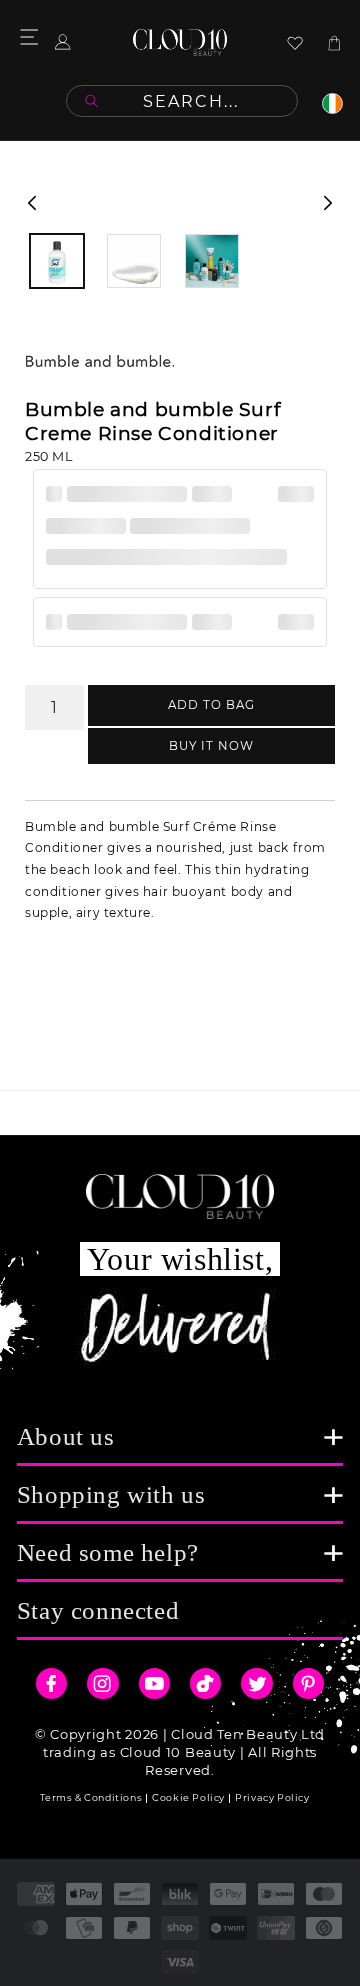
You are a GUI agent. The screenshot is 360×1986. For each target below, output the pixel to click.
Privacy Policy (272, 1797)
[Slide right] (328, 203)
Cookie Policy (188, 1797)
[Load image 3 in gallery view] (212, 261)
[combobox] (182, 101)
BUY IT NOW (211, 746)
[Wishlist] (295, 43)
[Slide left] (32, 203)
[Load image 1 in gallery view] (57, 261)
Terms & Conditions (91, 1797)
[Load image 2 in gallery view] (134, 261)
